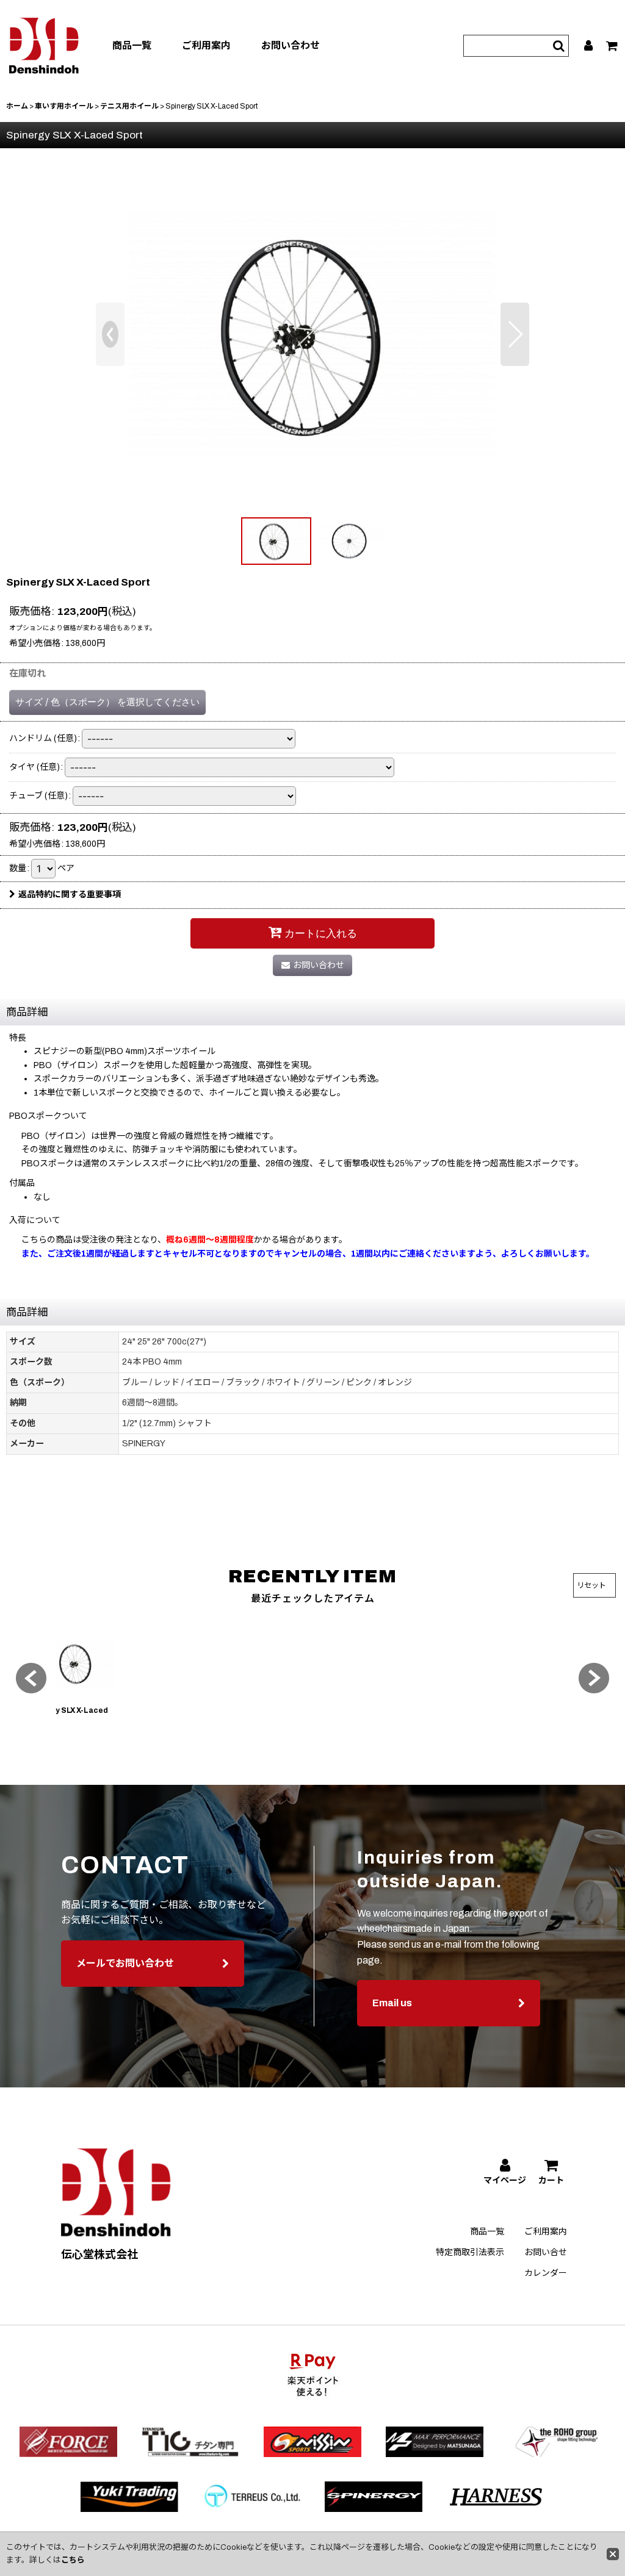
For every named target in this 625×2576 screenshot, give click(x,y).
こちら (73, 2560)
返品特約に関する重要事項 (70, 895)
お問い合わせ (291, 45)
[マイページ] (589, 46)
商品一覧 (132, 45)
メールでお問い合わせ (125, 1963)
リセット (591, 1585)
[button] (110, 334)
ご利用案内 (206, 45)
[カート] (612, 46)
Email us (392, 2003)
